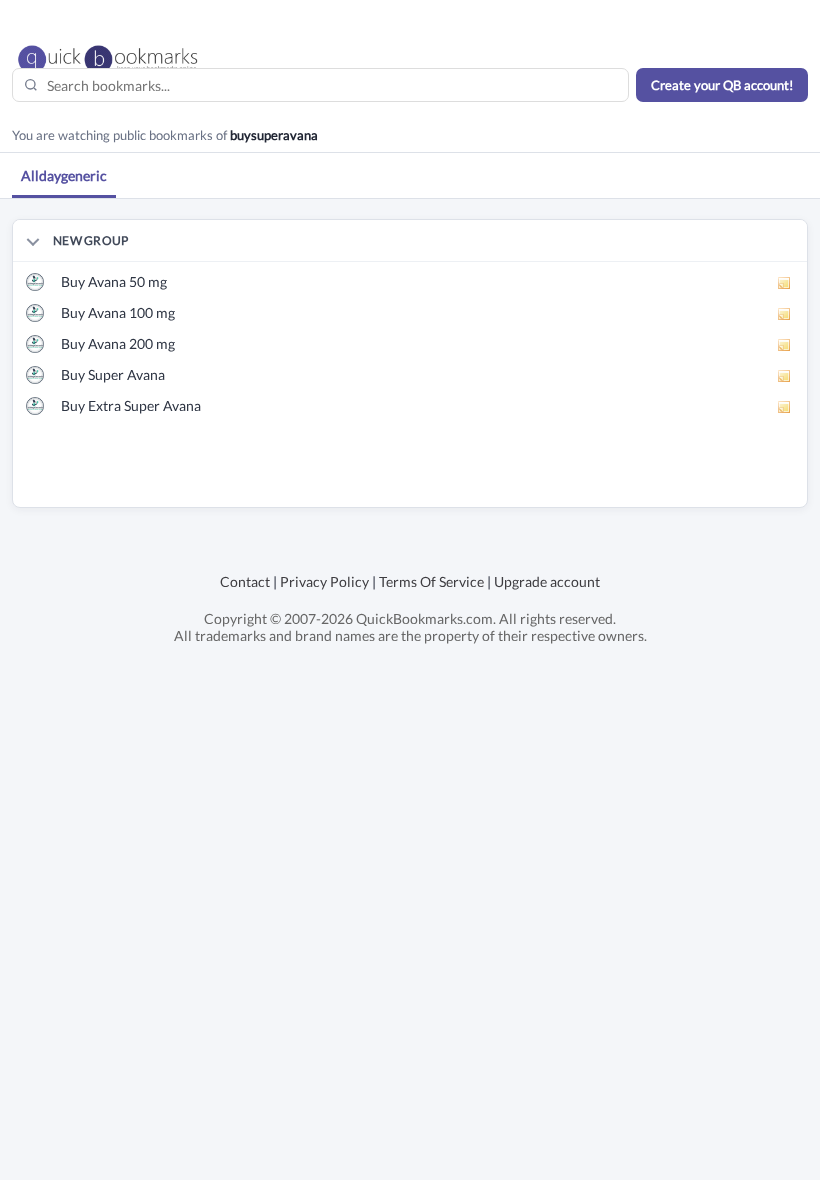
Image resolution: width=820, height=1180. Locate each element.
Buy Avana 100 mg (118, 312)
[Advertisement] (247, 477)
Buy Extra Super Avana (131, 405)
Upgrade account (547, 581)
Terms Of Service (431, 581)
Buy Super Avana (113, 374)
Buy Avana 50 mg (114, 281)
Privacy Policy (324, 581)
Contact (245, 581)
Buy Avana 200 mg (118, 343)
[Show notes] (785, 283)
